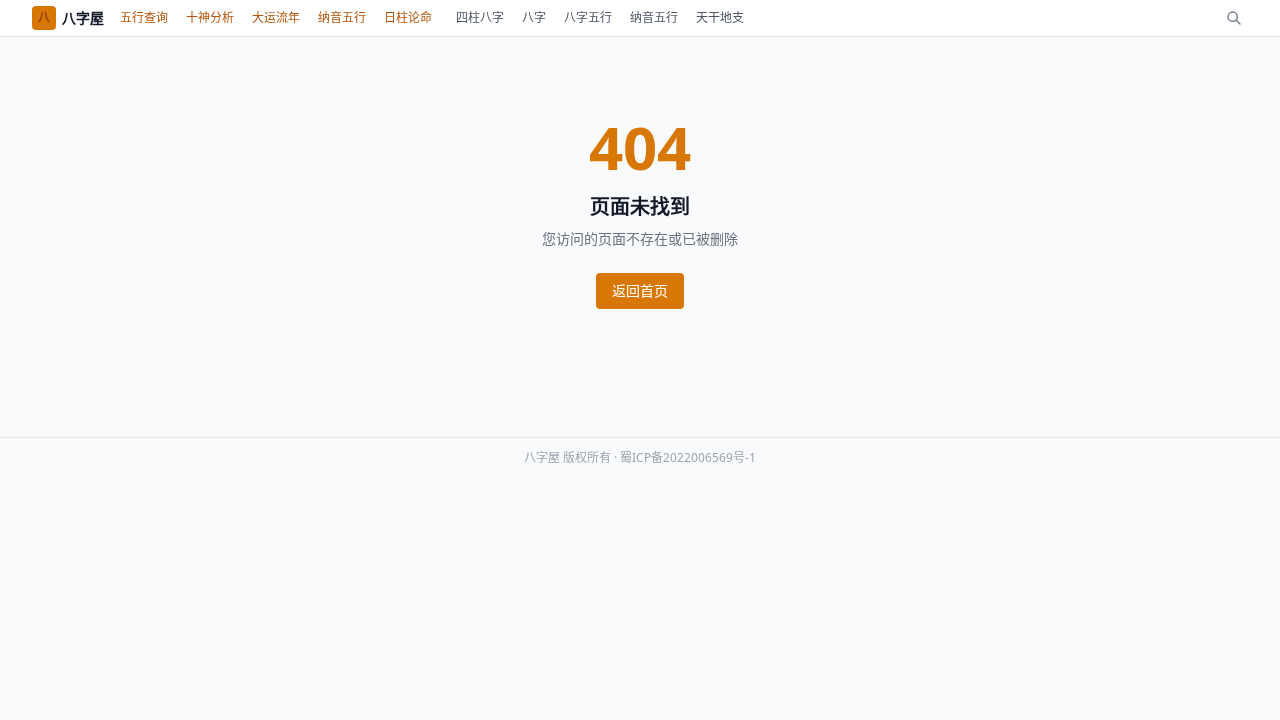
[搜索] (1234, 18)
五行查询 (144, 17)
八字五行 (588, 17)
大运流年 (276, 17)
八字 (534, 17)
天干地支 (720, 17)
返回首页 (640, 290)
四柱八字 (480, 17)
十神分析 (210, 17)
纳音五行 (342, 17)
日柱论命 (408, 17)
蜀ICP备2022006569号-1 (688, 457)
